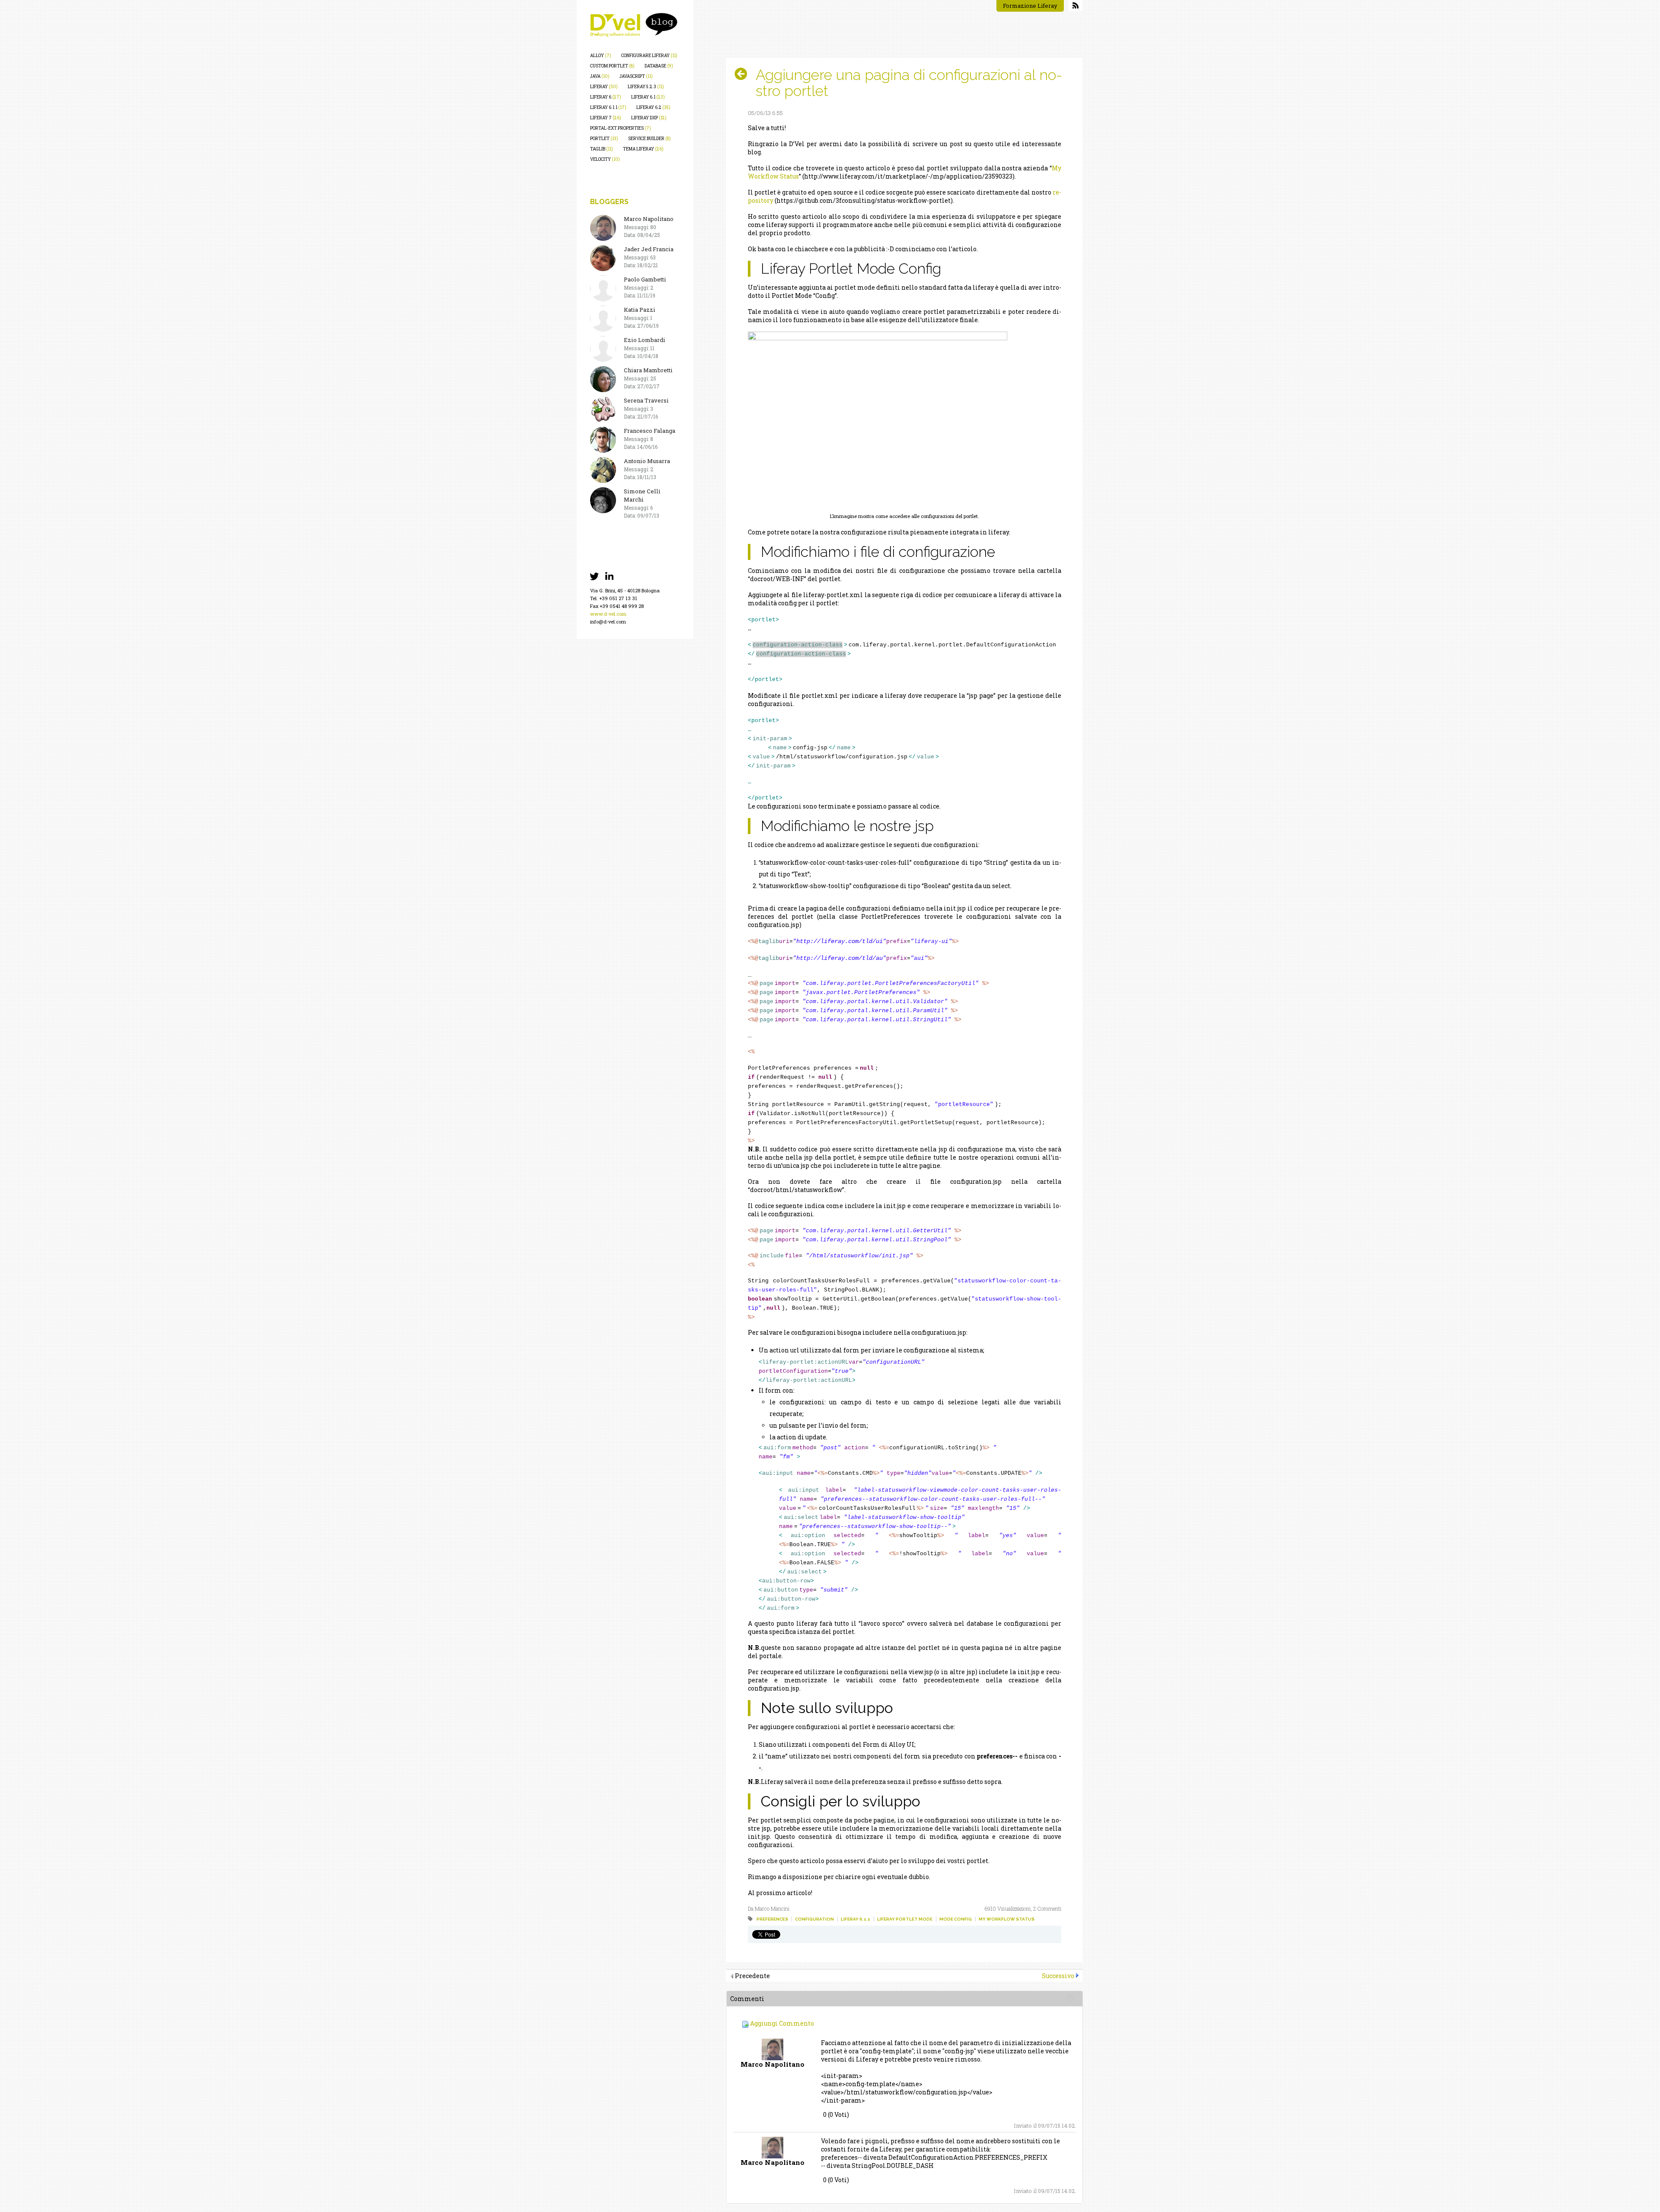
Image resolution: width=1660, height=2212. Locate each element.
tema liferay (643, 149)
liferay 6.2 (653, 107)
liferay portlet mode (905, 1919)
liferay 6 (606, 97)
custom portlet (612, 66)
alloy (601, 56)
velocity (605, 159)
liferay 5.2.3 (646, 87)
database (659, 66)
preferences (772, 1919)
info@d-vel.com (608, 622)
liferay (604, 87)
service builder (650, 139)
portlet (604, 139)
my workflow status (1007, 1919)
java (600, 76)
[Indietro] (744, 74)
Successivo (1058, 1976)
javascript (636, 76)
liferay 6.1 (648, 97)
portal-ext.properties (621, 128)
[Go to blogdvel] (634, 25)
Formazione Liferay (1030, 6)
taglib (602, 149)
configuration (814, 1919)
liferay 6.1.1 (608, 107)
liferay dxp (649, 118)
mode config (956, 1919)
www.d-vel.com (608, 614)
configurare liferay (649, 56)
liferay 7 (606, 118)
